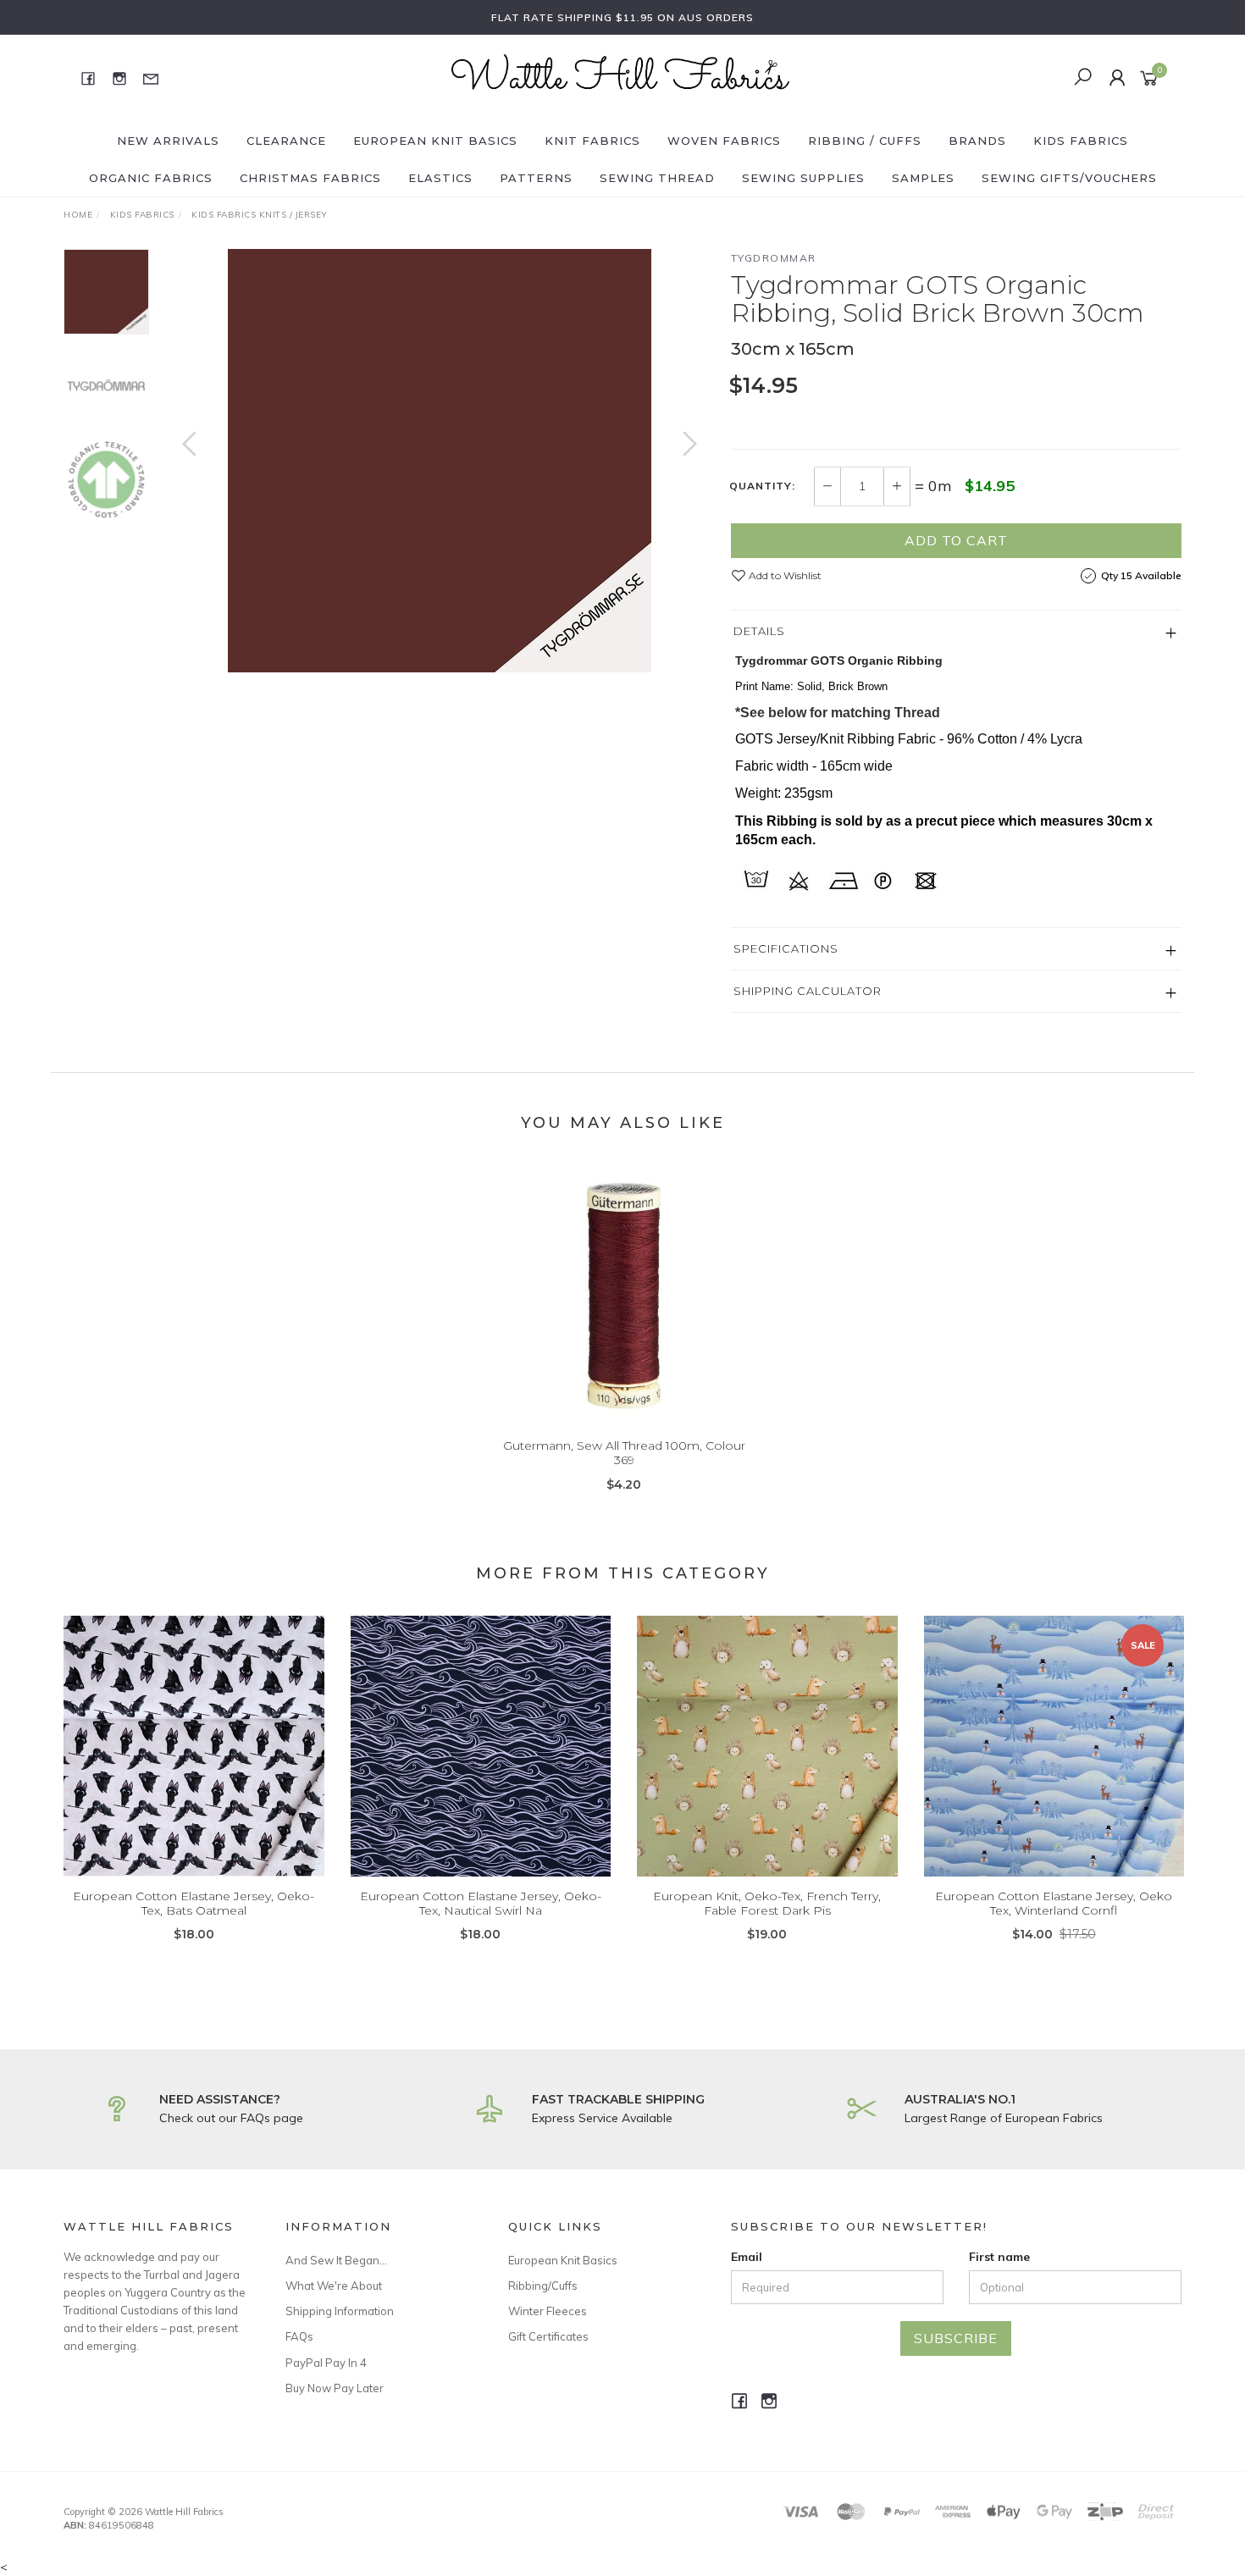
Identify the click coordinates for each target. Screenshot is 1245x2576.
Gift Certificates (548, 2336)
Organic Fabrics (151, 178)
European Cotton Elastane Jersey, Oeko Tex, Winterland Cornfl (1054, 1903)
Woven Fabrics (724, 141)
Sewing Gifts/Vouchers (1069, 178)
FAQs (299, 2336)
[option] (440, 461)
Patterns (536, 178)
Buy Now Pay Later (335, 2388)
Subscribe (956, 2338)
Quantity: (762, 486)
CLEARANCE (286, 141)
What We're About (334, 2286)
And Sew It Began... (336, 2260)
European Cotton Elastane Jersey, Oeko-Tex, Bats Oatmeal (194, 1903)
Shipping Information (340, 2311)
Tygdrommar (774, 258)
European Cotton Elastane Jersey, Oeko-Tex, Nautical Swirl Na (481, 1903)
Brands (977, 141)
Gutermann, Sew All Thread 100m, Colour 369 (624, 1453)
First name (999, 2257)
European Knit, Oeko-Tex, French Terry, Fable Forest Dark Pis (767, 1903)
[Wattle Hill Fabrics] (621, 77)
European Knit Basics (435, 141)
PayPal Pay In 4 (326, 2363)
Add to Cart (956, 540)
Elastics (440, 178)
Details (759, 631)
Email (747, 2257)
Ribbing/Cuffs (543, 2286)
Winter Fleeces (548, 2311)
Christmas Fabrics (310, 178)
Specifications (786, 948)
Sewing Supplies (803, 178)
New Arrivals (168, 141)
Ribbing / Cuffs (865, 141)
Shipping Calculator (808, 991)
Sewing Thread (657, 178)
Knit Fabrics (592, 141)
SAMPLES (923, 178)
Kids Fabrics (1081, 141)
